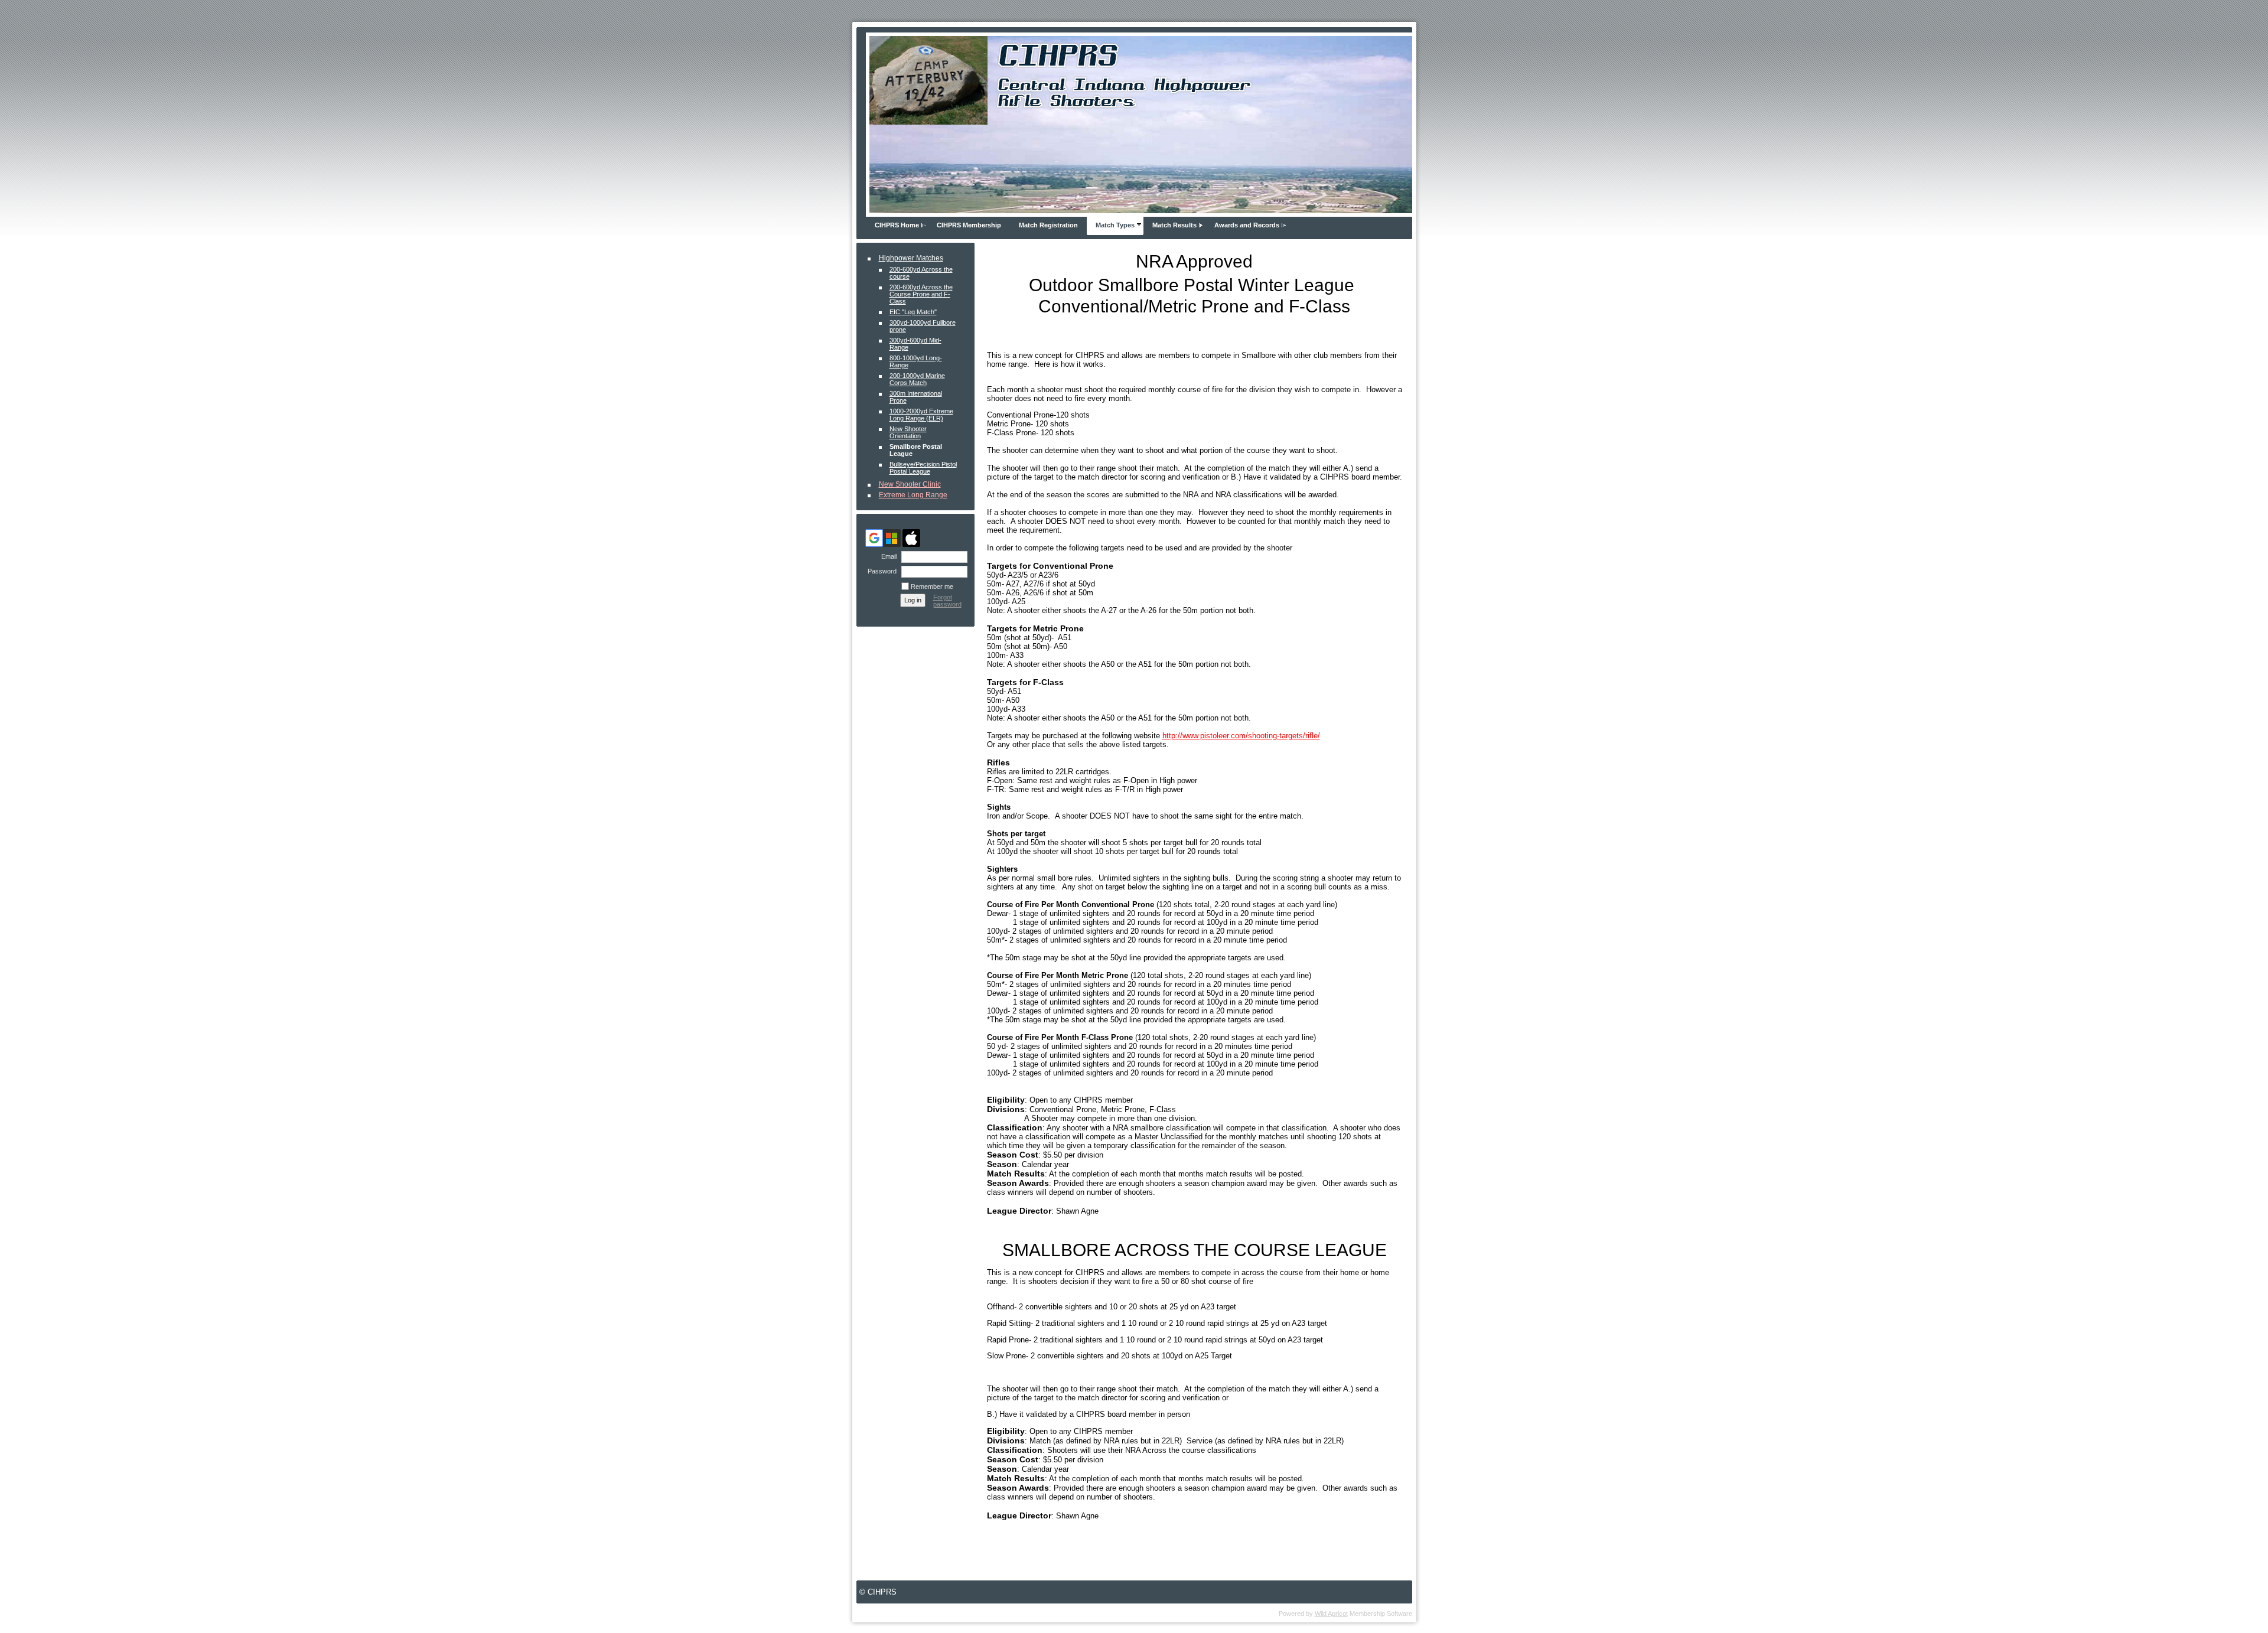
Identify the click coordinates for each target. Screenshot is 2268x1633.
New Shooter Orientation (908, 432)
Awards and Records (1247, 225)
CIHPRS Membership (969, 225)
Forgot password (947, 601)
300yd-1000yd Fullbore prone (923, 326)
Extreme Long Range (913, 495)
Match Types (1115, 225)
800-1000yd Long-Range (916, 361)
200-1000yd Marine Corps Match (917, 379)
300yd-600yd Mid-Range (915, 344)
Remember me (932, 586)
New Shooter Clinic (910, 484)
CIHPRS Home (897, 225)
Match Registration (1048, 225)
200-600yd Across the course (921, 273)
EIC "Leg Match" (913, 312)
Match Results (1174, 225)
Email (887, 556)
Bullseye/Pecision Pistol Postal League (923, 468)
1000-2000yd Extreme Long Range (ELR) (921, 415)
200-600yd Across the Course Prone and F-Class (921, 294)
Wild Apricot (1331, 1614)
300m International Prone (916, 397)
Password (880, 571)
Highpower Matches (911, 258)
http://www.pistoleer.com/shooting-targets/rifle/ (1241, 736)
